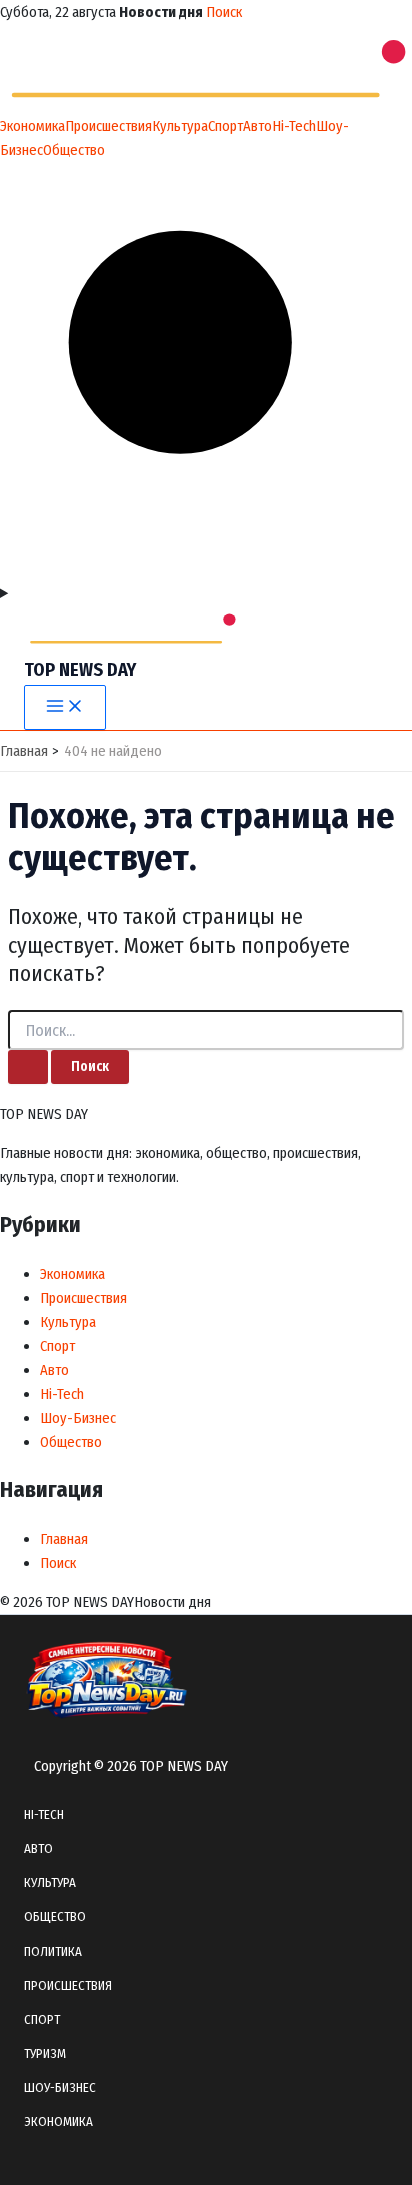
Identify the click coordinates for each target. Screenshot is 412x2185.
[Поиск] (206, 569)
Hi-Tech (294, 126)
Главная (64, 1539)
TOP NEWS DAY (80, 670)
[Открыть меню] (206, 593)
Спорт (225, 126)
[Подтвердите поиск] (28, 1067)
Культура (180, 126)
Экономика (32, 126)
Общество (74, 150)
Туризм (45, 2053)
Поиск (224, 12)
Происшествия (108, 126)
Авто (257, 126)
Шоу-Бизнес (78, 1418)
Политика (53, 1951)
